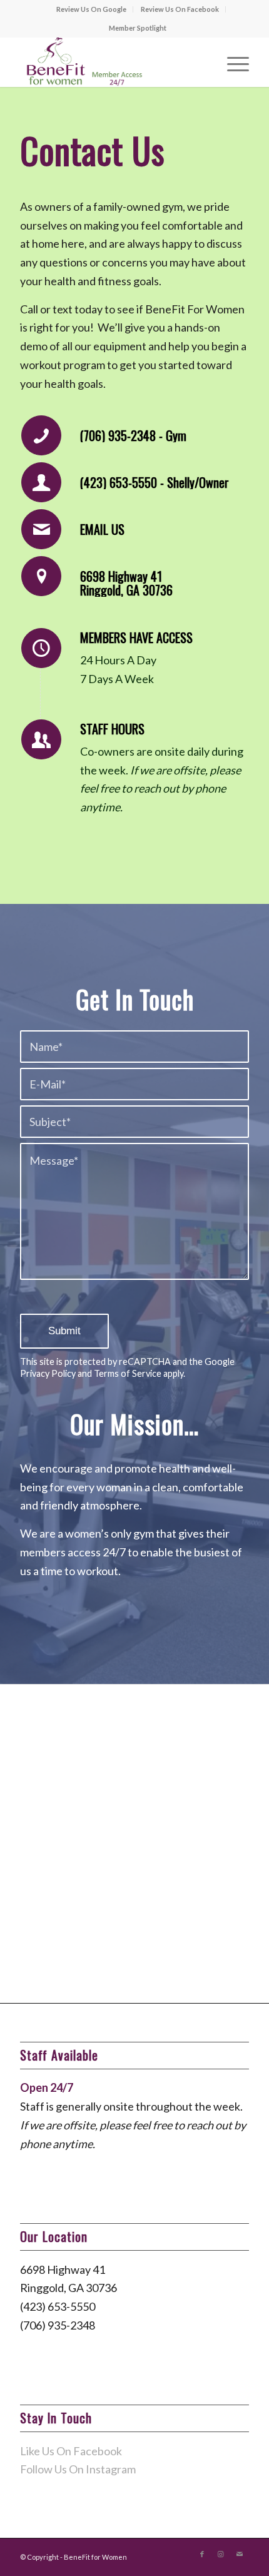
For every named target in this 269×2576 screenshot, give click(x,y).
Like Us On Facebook (71, 2451)
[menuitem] (92, 9)
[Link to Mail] (240, 2554)
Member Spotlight (138, 28)
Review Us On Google (91, 9)
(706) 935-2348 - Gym (133, 435)
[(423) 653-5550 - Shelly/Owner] (41, 482)
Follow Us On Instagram (78, 2469)
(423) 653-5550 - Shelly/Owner (155, 482)
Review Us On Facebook (180, 9)
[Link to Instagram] (221, 2554)
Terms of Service (128, 1373)
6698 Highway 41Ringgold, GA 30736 (126, 583)
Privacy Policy (48, 1373)
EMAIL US (102, 529)
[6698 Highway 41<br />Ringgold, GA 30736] (41, 576)
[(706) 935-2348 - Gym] (41, 435)
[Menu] (232, 62)
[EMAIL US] (41, 529)
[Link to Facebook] (202, 2554)
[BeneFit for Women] (111, 62)
